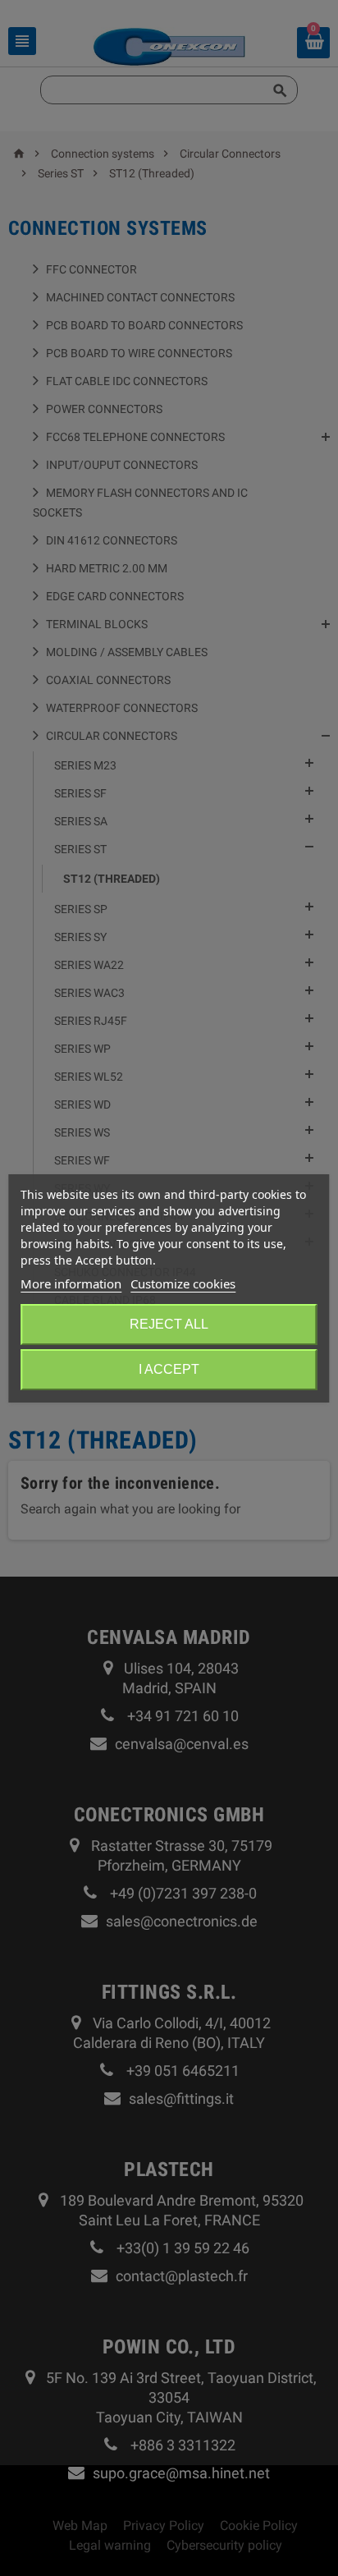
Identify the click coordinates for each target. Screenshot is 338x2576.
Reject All (169, 1324)
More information (71, 1283)
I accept (169, 1369)
